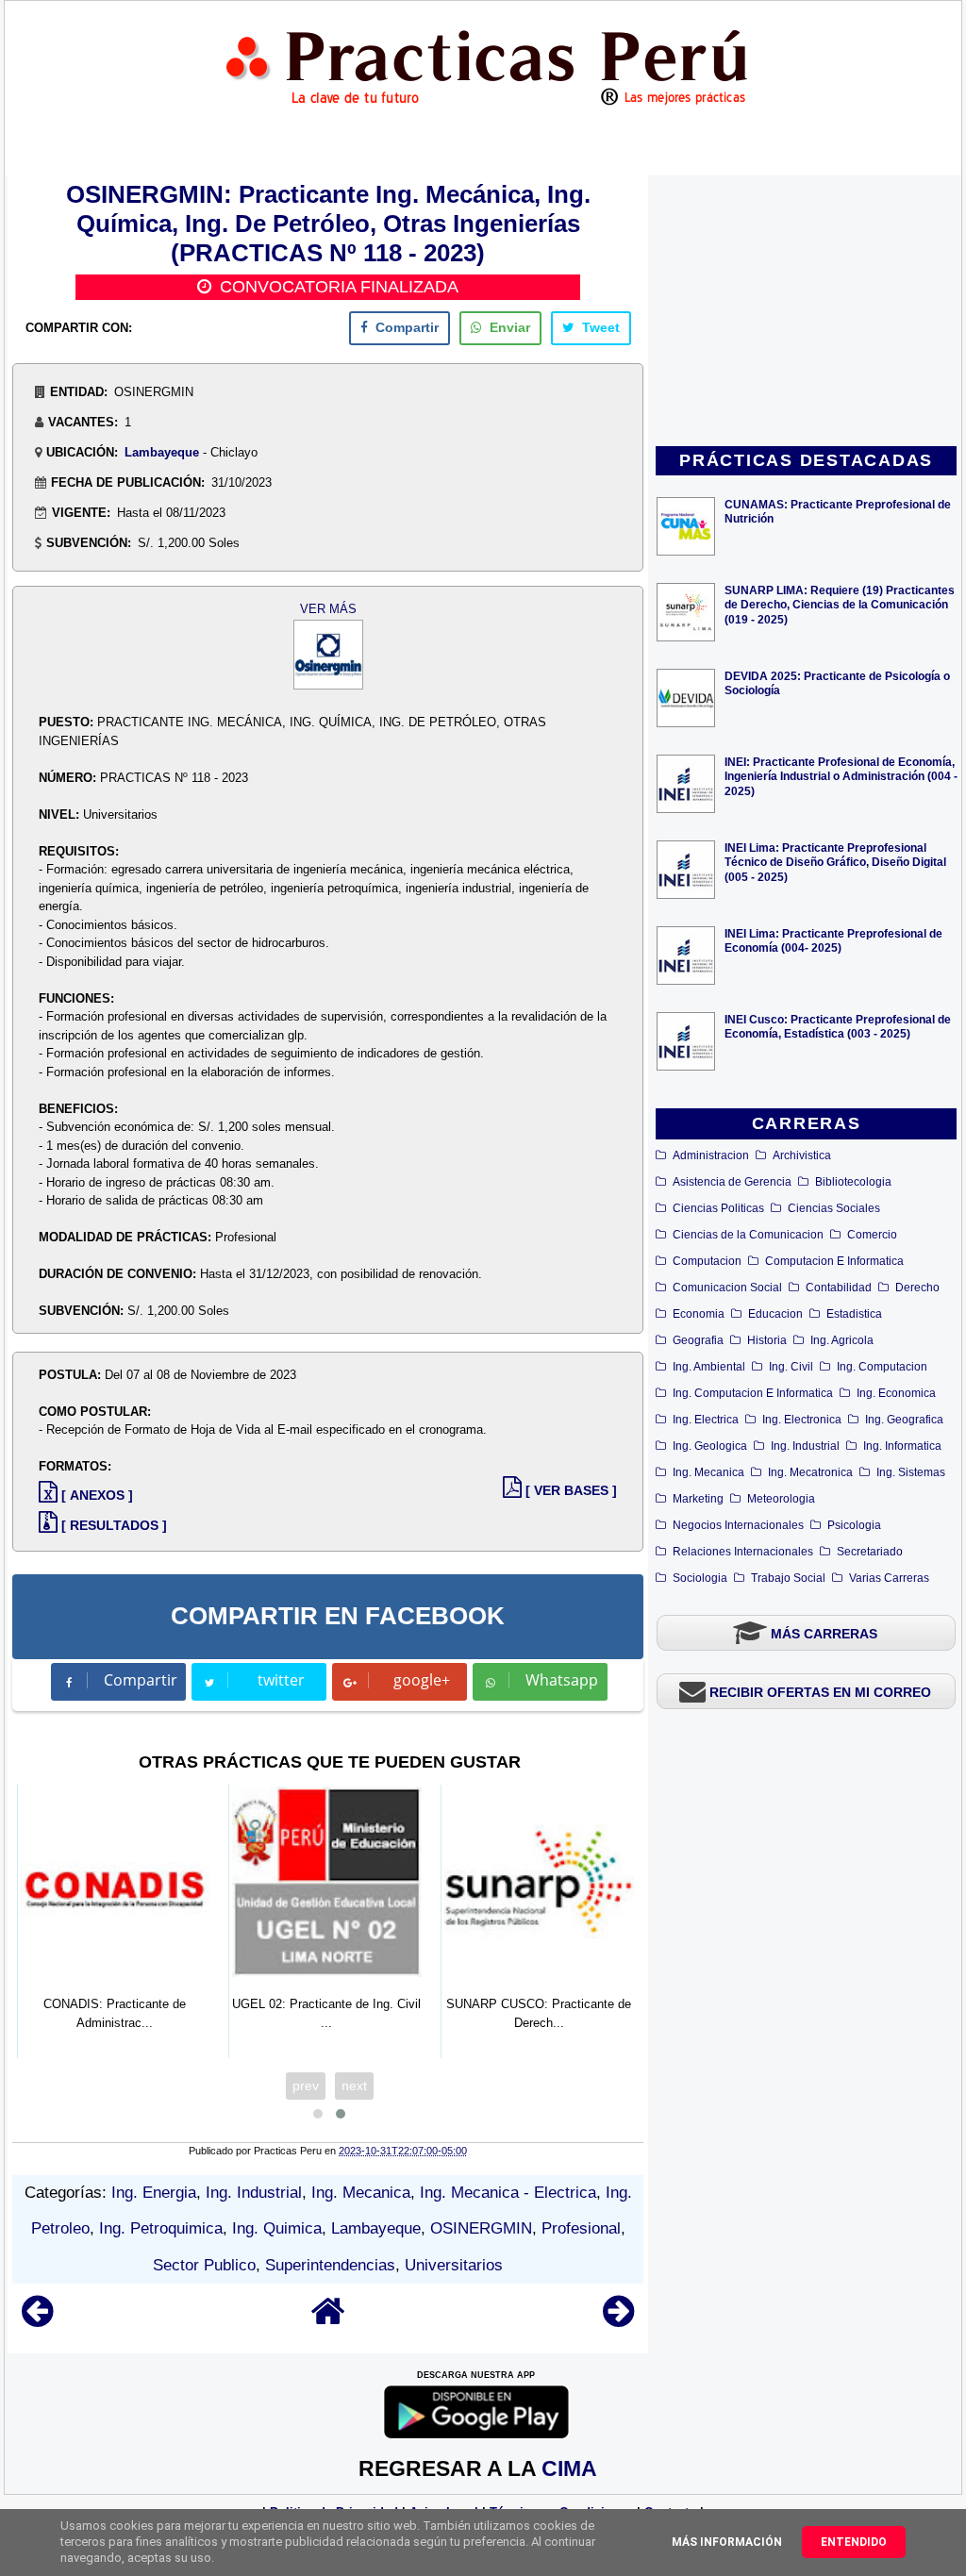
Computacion (707, 1261)
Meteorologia (781, 1499)
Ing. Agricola (842, 1340)
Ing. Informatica (902, 1446)
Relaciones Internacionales (743, 1552)
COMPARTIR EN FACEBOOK (338, 1616)
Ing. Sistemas (911, 1472)
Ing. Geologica (710, 1446)
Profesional (581, 2228)
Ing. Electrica (706, 1420)
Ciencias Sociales (834, 1208)
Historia (767, 1340)
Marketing (698, 1499)
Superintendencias (330, 2265)
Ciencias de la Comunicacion (748, 1235)
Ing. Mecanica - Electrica (508, 2193)
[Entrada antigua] (618, 2320)
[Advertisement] (807, 312)
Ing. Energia (154, 2193)
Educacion (775, 1314)
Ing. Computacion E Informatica (753, 1393)
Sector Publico (204, 2265)
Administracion (711, 1155)
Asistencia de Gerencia (732, 1182)
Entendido (854, 2542)
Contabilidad (839, 1288)
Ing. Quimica (277, 2228)
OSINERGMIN (481, 2228)
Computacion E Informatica (834, 1261)
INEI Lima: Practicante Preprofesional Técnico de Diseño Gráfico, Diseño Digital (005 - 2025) (835, 862)
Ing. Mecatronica (810, 1472)
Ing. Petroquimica (161, 2228)
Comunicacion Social (727, 1288)
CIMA (569, 2468)
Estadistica (854, 1314)
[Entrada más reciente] (37, 2320)
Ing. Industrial (805, 1446)
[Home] (328, 2320)
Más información (727, 2542)
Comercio (872, 1235)
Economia (699, 1314)
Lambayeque (162, 452)
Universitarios (454, 2265)
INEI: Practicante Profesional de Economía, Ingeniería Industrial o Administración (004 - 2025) (841, 776)
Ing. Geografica (904, 1420)
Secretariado (870, 1552)
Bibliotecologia (853, 1182)
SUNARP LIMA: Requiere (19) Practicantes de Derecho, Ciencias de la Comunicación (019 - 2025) (840, 604)
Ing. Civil (791, 1367)
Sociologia (700, 1578)
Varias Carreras (889, 1578)
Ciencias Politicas (718, 1208)
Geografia (698, 1340)
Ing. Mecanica (708, 1472)
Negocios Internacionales (738, 1525)
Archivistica (802, 1155)
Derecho (917, 1288)
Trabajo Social (788, 1578)
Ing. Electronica (802, 1420)
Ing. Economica (896, 1393)
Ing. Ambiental (709, 1367)
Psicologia (854, 1525)
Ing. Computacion (882, 1367)
